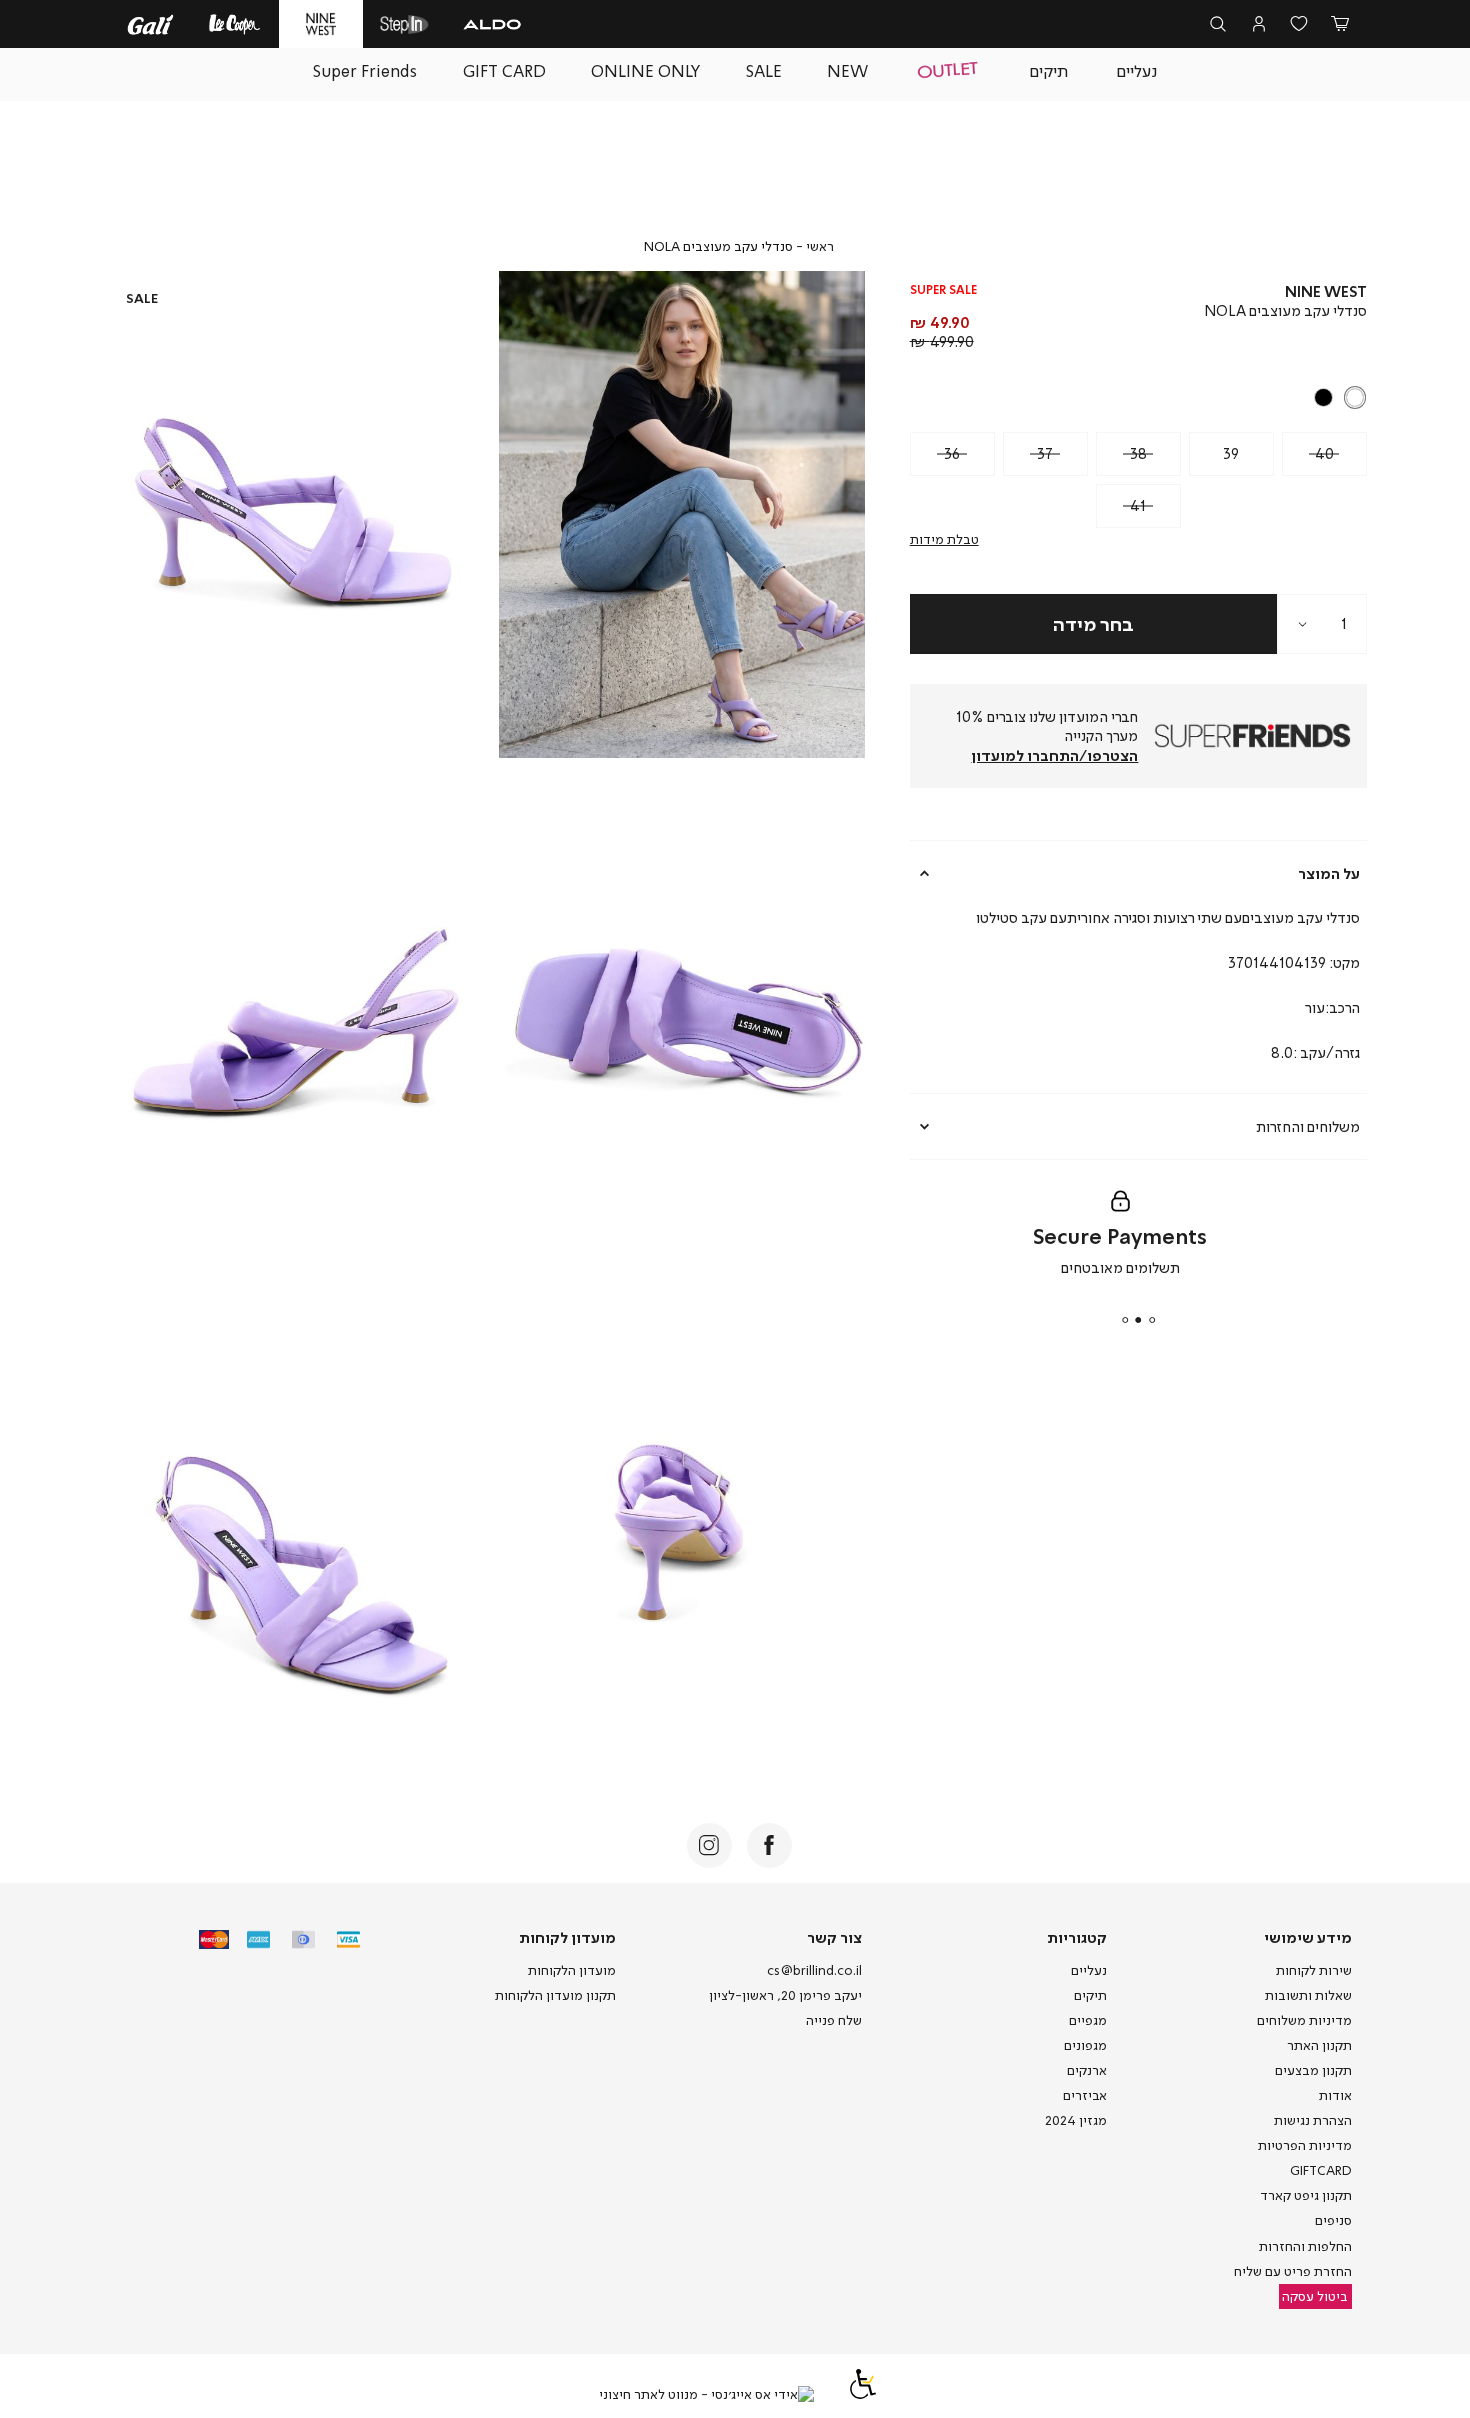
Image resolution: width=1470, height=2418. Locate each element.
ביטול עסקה (1315, 2296)
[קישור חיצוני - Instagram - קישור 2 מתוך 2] (709, 1845)
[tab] (1139, 873)
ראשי (820, 246)
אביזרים (1085, 2095)
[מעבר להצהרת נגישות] (863, 2394)
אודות (1335, 2095)
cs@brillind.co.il (814, 1970)
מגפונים (1085, 2045)
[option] (1355, 397)
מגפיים (1088, 2020)
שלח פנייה (834, 2020)
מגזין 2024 (1076, 2120)
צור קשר (834, 1937)
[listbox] (1140, 398)
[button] (1339, 24)
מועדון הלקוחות (572, 1970)
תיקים (1090, 1995)
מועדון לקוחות (567, 1937)
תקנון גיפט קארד (1306, 2195)
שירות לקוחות (1314, 1970)
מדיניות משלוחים (1304, 2020)
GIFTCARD (1321, 2170)
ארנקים (1087, 2070)
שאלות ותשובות (1308, 1995)
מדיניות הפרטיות (1305, 2145)
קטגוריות (1077, 1937)
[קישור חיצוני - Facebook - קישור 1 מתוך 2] (769, 1845)
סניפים (1333, 2220)
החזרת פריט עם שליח (1293, 2271)
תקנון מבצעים (1313, 2070)
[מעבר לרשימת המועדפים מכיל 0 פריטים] (1299, 24)
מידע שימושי (1308, 1937)
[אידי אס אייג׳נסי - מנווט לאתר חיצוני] (706, 2395)
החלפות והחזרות (1305, 2246)
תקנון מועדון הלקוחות (555, 1995)
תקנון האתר (1319, 2045)
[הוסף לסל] (1094, 624)
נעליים (1089, 1970)
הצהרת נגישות (1313, 2120)
